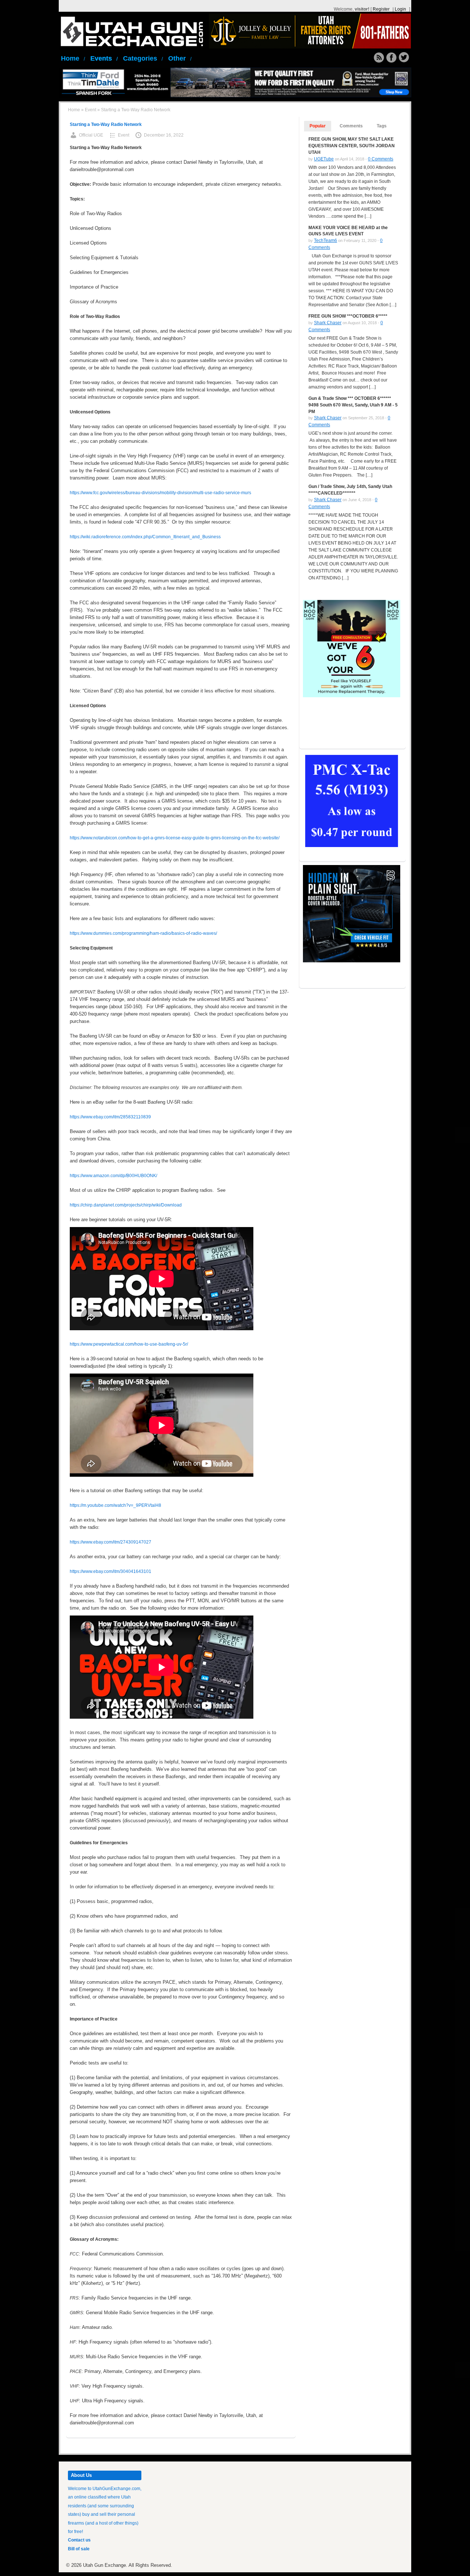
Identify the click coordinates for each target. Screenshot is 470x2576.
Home (73, 58)
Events (104, 58)
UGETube (324, 159)
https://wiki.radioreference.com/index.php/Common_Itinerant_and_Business (145, 537)
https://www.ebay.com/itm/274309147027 (111, 1542)
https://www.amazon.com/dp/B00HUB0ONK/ (113, 1176)
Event (91, 110)
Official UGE (91, 135)
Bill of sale (79, 2549)
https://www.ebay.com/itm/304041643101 (111, 1571)
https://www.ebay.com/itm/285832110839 (110, 1117)
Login (400, 9)
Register (381, 9)
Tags (382, 126)
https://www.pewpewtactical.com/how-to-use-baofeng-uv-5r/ (129, 1344)
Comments (351, 126)
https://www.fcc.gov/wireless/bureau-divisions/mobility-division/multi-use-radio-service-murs (160, 493)
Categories (143, 58)
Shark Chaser (328, 323)
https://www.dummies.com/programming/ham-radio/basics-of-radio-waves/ (143, 933)
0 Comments (381, 159)
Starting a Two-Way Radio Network (106, 124)
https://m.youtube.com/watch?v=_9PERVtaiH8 (115, 1505)
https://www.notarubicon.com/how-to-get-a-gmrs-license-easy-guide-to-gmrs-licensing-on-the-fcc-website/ (175, 838)
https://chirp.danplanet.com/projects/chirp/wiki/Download (126, 1205)
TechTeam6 (326, 240)
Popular (318, 126)
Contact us (79, 2540)
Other (180, 58)
